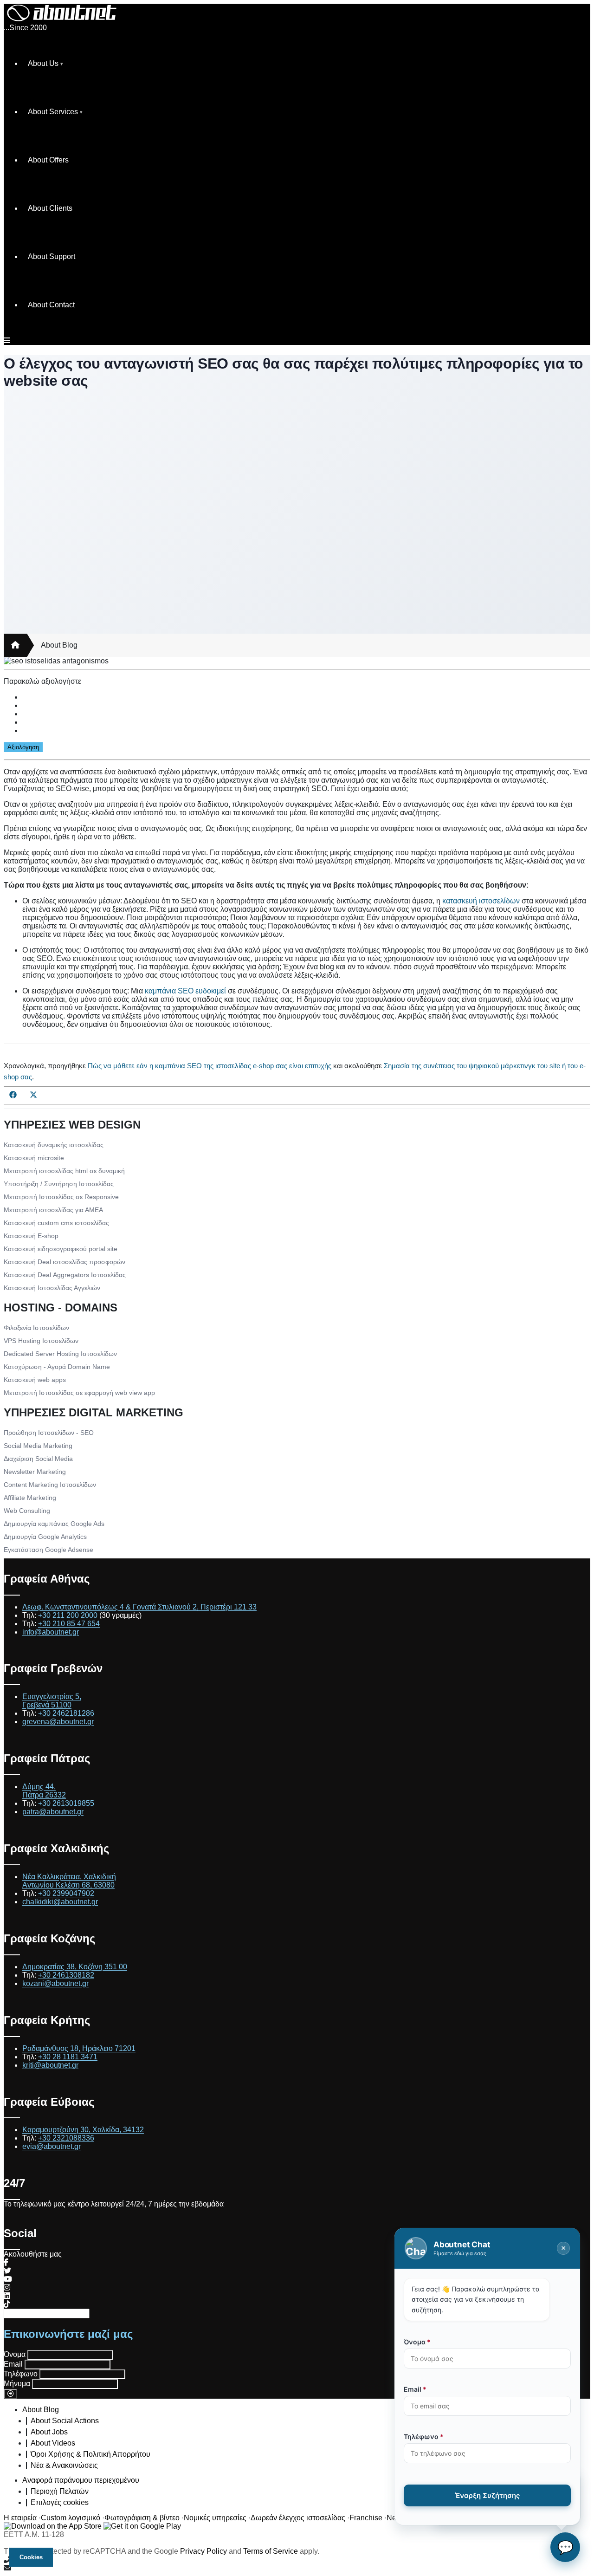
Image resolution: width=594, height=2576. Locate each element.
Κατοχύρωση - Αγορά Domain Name (57, 1367)
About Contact (51, 305)
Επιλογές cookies (60, 2502)
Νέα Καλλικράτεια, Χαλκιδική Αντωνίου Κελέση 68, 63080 (69, 1881)
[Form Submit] (10, 2394)
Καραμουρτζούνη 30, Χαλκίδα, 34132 (83, 2130)
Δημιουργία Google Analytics (45, 1537)
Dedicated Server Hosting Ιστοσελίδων (60, 1354)
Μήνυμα (17, 2384)
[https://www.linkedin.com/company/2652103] (7, 2296)
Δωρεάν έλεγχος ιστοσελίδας (298, 2518)
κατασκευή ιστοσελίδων (481, 901)
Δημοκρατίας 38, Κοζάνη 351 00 (75, 1967)
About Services (53, 112)
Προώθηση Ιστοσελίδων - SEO (49, 1433)
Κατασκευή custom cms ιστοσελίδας (56, 1223)
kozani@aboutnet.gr (55, 1983)
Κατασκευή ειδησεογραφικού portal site (61, 1249)
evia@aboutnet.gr (52, 2146)
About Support (52, 256)
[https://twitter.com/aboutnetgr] (7, 2271)
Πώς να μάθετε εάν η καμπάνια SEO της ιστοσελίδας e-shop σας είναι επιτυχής (210, 1066)
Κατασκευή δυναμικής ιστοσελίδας (54, 1145)
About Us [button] (43, 63)
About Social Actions (65, 2421)
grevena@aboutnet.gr (58, 1722)
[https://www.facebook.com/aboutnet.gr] (6, 2262)
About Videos (53, 2443)
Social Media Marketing (38, 1446)
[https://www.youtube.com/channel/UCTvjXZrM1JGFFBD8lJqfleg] (8, 2279)
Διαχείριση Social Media (38, 1459)
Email (13, 2364)
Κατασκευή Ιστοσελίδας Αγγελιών (52, 1288)
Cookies (31, 2557)
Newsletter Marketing (35, 1472)
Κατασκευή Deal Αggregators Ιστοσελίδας (65, 1275)
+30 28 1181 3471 (68, 2057)
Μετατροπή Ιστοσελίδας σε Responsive (61, 1197)
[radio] (306, 697)
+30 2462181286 (66, 1713)
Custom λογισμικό (71, 2518)
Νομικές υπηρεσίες (215, 2518)
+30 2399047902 (66, 1893)
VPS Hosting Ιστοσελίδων (41, 1341)
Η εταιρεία (20, 2518)
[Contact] (297, 2568)
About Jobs (49, 2432)
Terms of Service (271, 2551)
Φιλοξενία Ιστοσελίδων (36, 1328)
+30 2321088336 (66, 2138)
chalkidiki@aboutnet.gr (60, 1902)
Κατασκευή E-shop (31, 1236)
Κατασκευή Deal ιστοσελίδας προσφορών (65, 1262)
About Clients (50, 208)
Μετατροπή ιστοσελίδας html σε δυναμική (64, 1171)
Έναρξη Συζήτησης (487, 2495)
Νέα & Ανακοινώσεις (64, 2465)
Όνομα (15, 2354)
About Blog (59, 645)
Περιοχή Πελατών (60, 2491)
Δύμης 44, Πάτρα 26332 (44, 1791)
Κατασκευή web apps (35, 1380)
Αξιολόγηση (23, 747)
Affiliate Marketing (30, 1498)
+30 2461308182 (66, 1975)
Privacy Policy (203, 2551)
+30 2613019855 (66, 1803)
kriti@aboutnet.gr (50, 2065)
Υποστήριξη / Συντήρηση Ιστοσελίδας (59, 1184)
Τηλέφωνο (21, 2374)
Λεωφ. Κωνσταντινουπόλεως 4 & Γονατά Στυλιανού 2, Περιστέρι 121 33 (139, 1607)
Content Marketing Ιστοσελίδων (50, 1485)
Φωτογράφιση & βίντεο (142, 2518)
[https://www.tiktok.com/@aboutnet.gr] (7, 2304)
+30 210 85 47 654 (69, 1624)
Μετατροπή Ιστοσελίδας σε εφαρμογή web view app (79, 1393)
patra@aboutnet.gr (53, 1812)
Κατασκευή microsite (34, 1158)
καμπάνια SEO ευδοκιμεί (185, 991)
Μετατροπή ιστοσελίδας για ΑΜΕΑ (53, 1210)
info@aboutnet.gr (51, 1632)
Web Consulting (27, 1511)
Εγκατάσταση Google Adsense (48, 1550)
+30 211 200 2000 (68, 1615)
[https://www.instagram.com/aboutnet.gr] (7, 2287)
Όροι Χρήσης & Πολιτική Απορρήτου (90, 2454)
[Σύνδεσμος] (15, 645)
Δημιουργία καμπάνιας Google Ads (54, 1524)
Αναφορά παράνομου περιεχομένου (81, 2480)
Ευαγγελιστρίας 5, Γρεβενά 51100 (52, 1701)
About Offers (48, 160)
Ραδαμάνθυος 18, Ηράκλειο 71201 (79, 2048)
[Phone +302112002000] (297, 2560)
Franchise (366, 2518)
